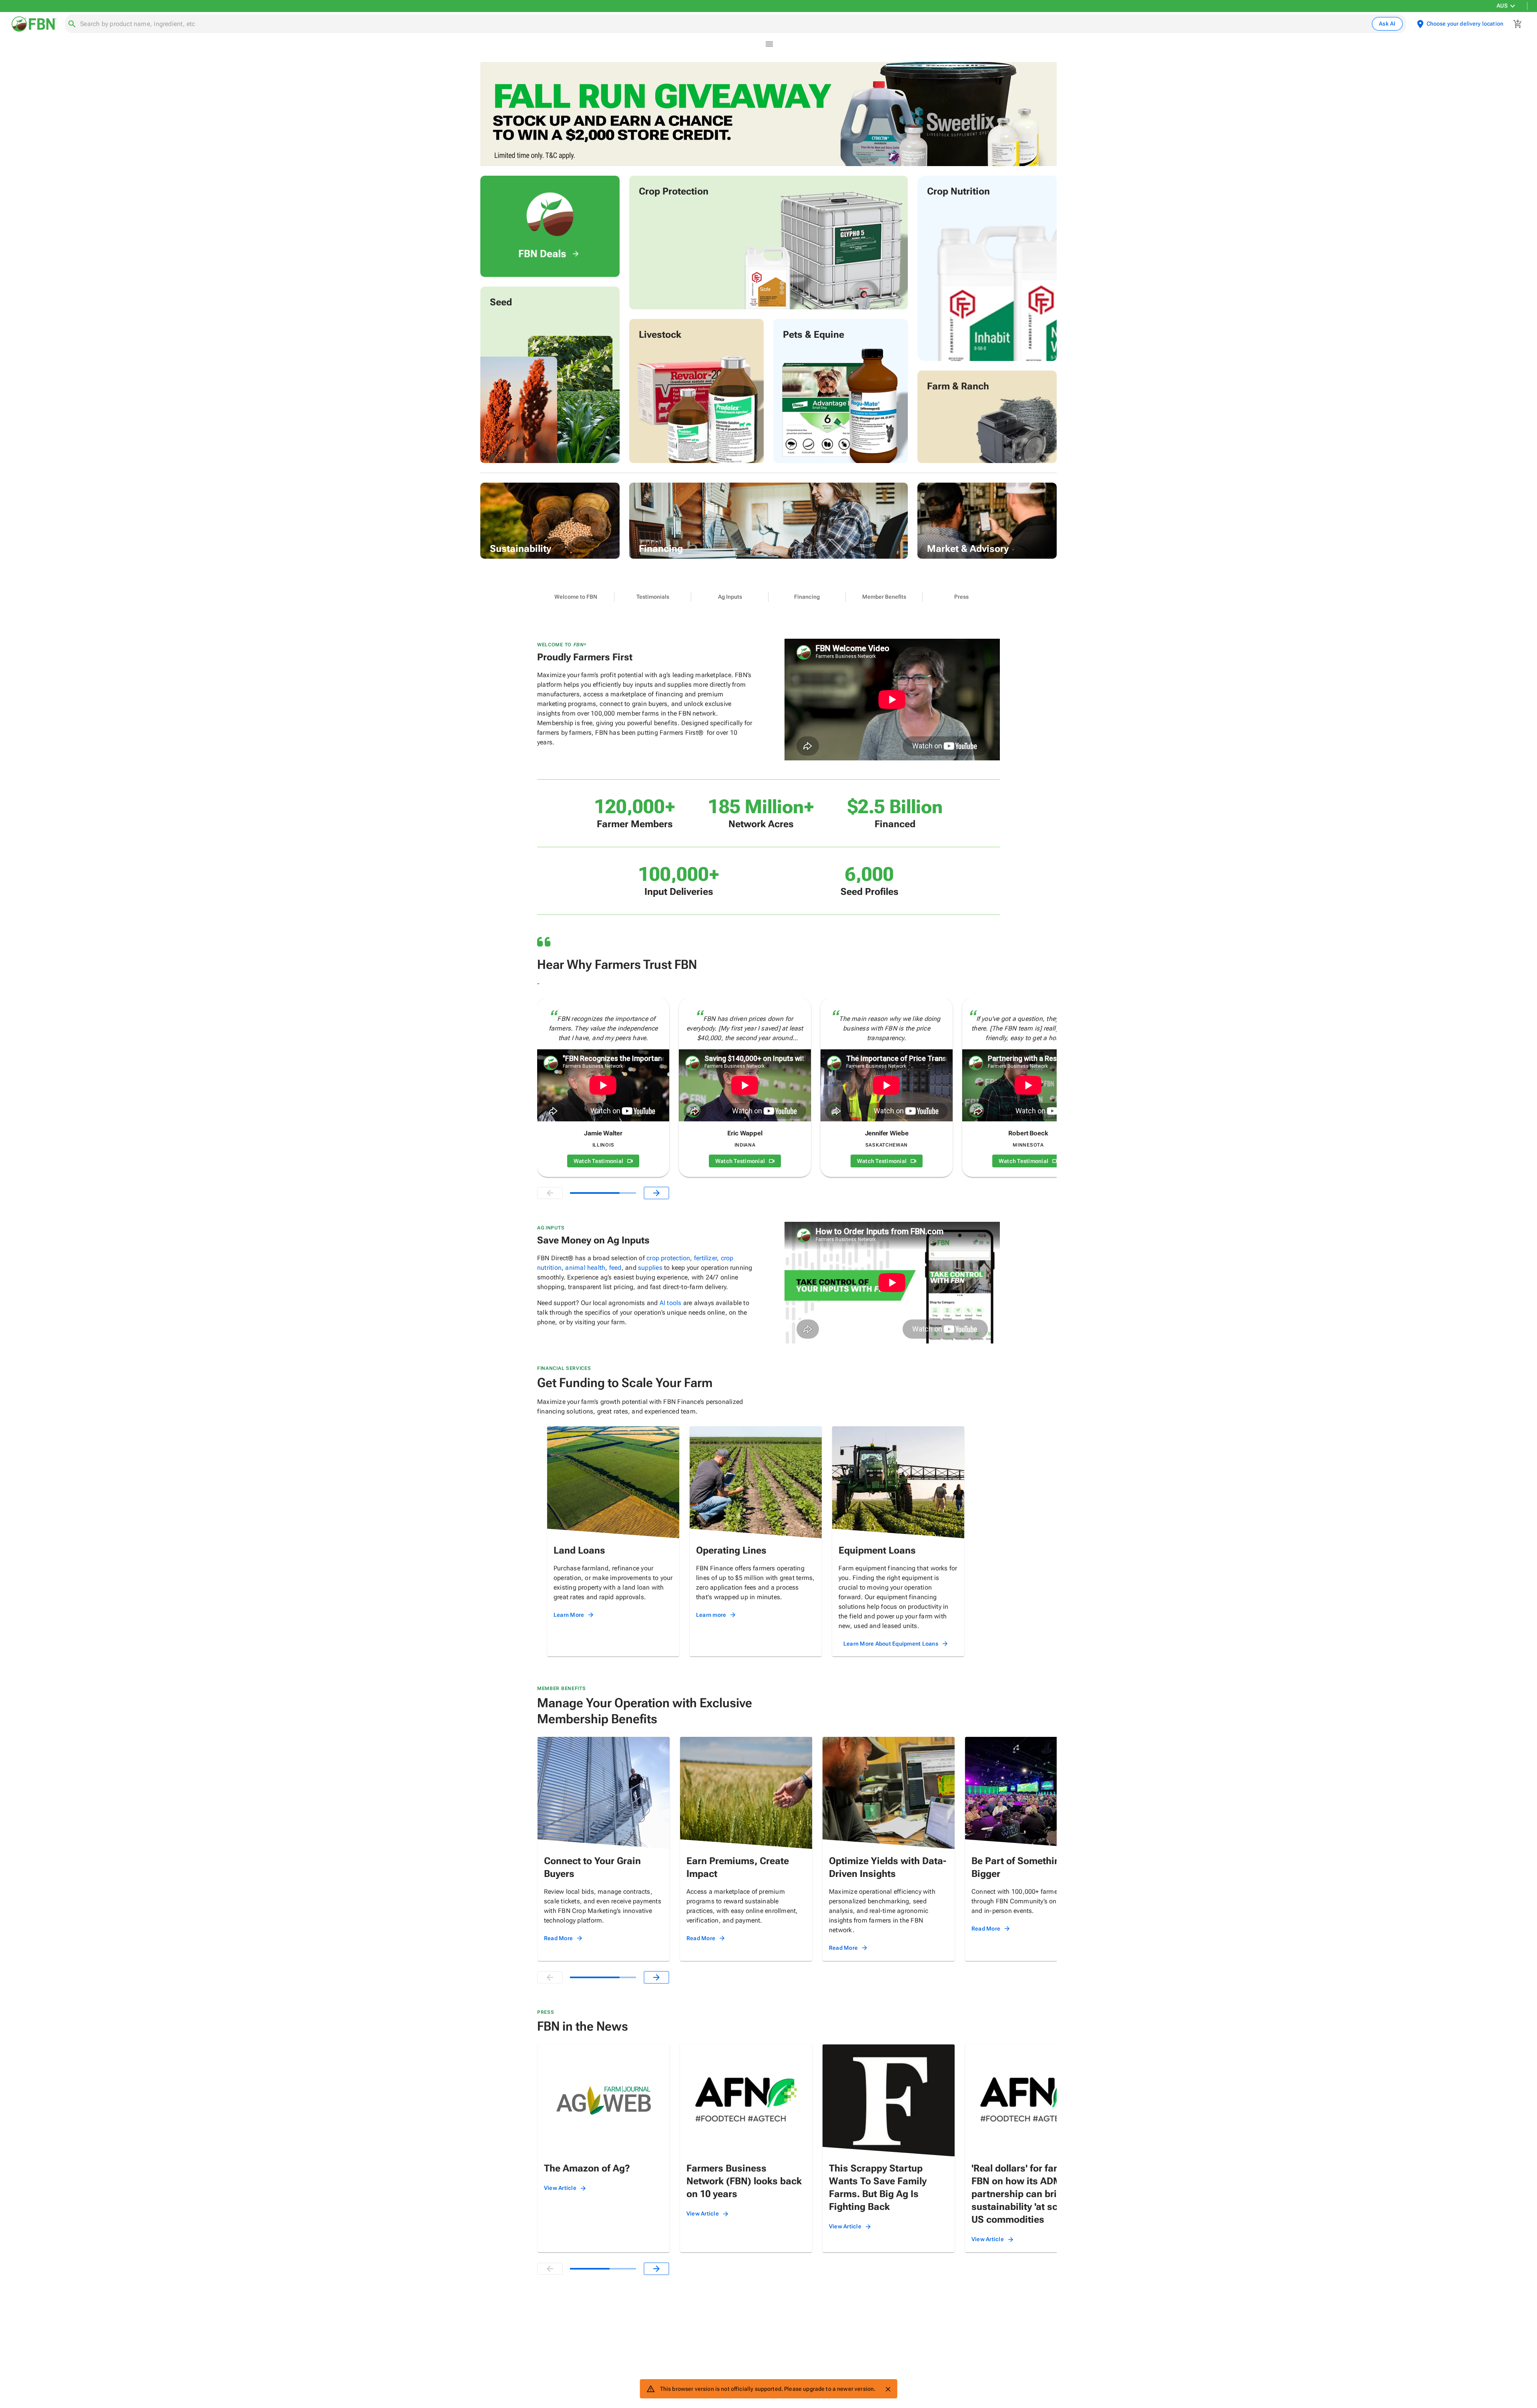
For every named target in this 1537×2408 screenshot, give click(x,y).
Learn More (569, 1615)
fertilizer (705, 1258)
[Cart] (1518, 24)
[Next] (656, 1193)
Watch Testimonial (598, 1161)
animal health (585, 1268)
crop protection (668, 1258)
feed (615, 1268)
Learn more (711, 1615)
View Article (560, 2188)
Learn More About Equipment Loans (891, 1644)
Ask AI (1387, 24)
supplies (650, 1268)
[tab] (576, 597)
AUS (1502, 6)
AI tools (671, 1303)
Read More (558, 1938)
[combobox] (724, 24)
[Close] (888, 2389)
